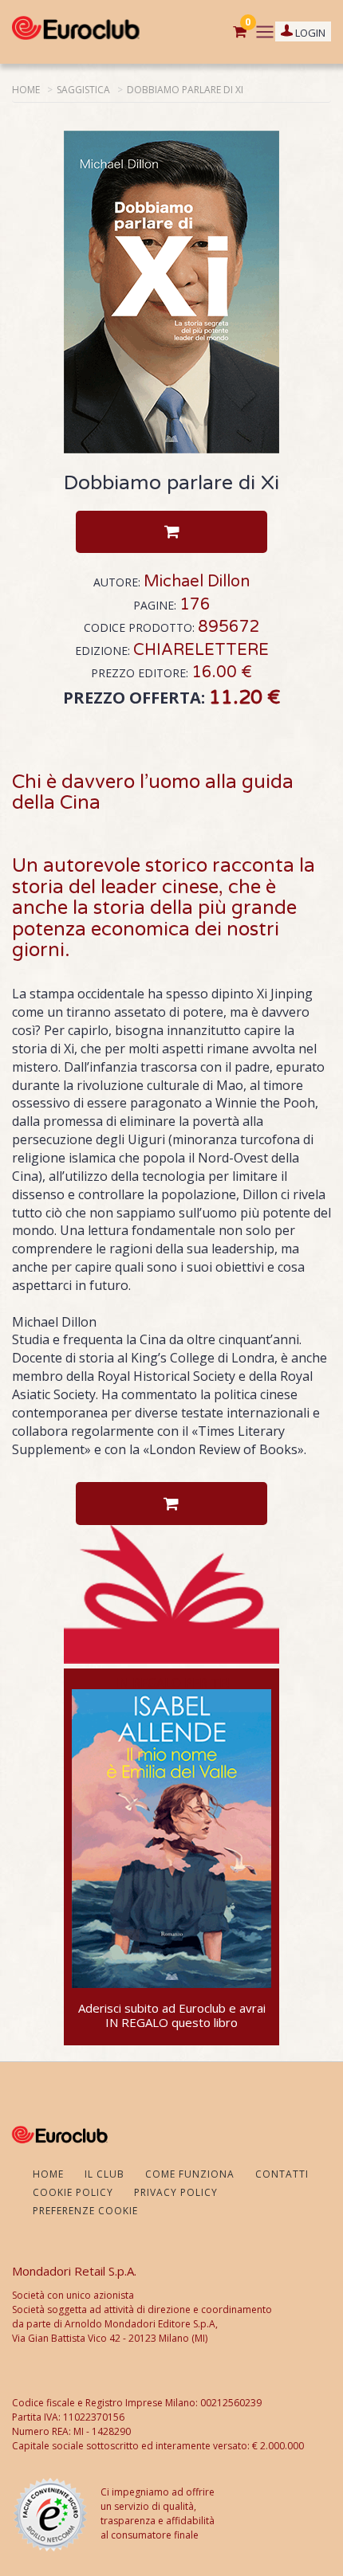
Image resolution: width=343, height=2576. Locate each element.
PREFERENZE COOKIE (85, 2211)
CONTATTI (282, 2174)
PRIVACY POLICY (176, 2192)
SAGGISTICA (83, 90)
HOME (26, 90)
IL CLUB (104, 2174)
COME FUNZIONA (190, 2174)
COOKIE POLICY (73, 2192)
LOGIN (309, 33)
